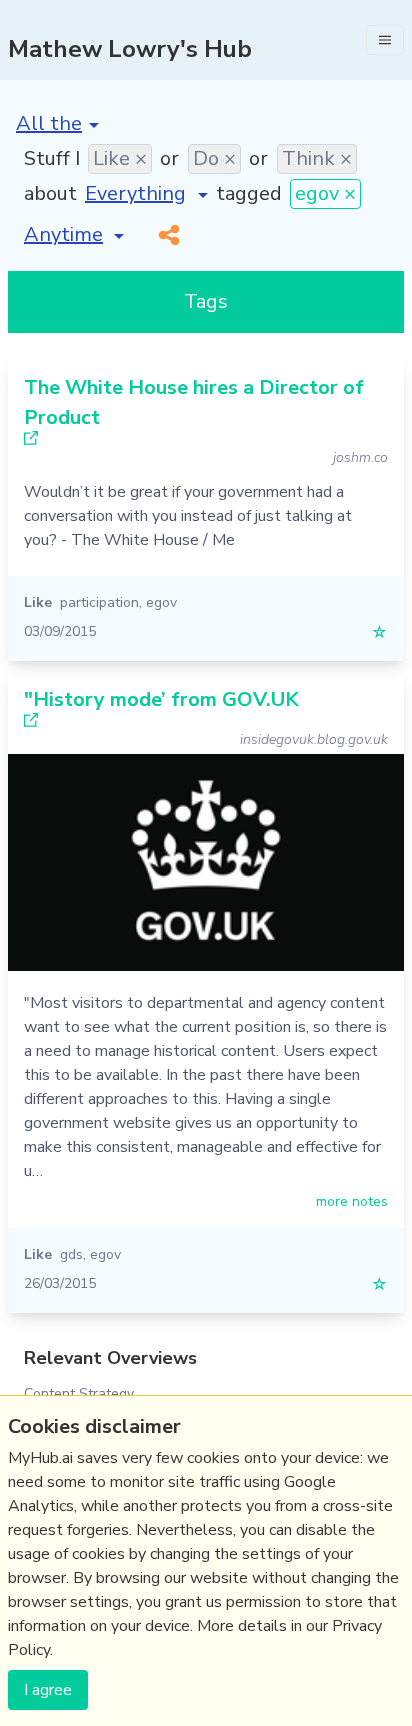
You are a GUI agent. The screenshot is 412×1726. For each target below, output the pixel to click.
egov (161, 602)
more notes (352, 1201)
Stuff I (52, 158)
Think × (317, 158)
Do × (214, 158)
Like (38, 602)
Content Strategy (79, 1393)
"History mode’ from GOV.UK (161, 699)
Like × (120, 158)
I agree (48, 1690)
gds (71, 1254)
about (50, 193)
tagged (249, 193)
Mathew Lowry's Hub (130, 49)
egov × (325, 193)
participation (99, 602)
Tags (206, 301)
